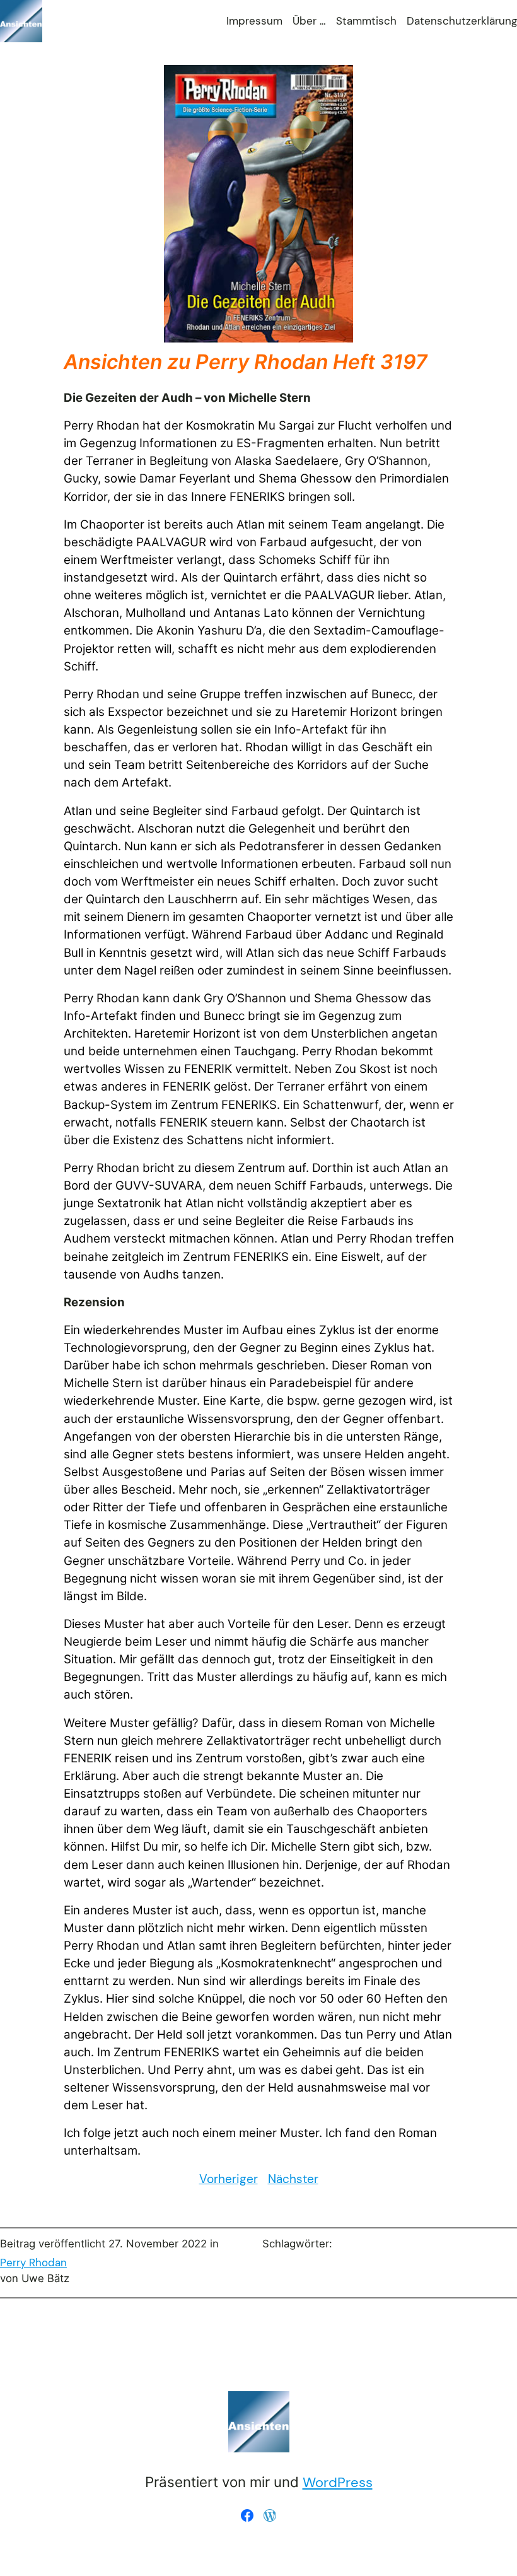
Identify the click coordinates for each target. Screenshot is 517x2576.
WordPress (338, 2482)
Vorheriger (229, 2179)
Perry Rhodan (33, 2263)
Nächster (293, 2179)
